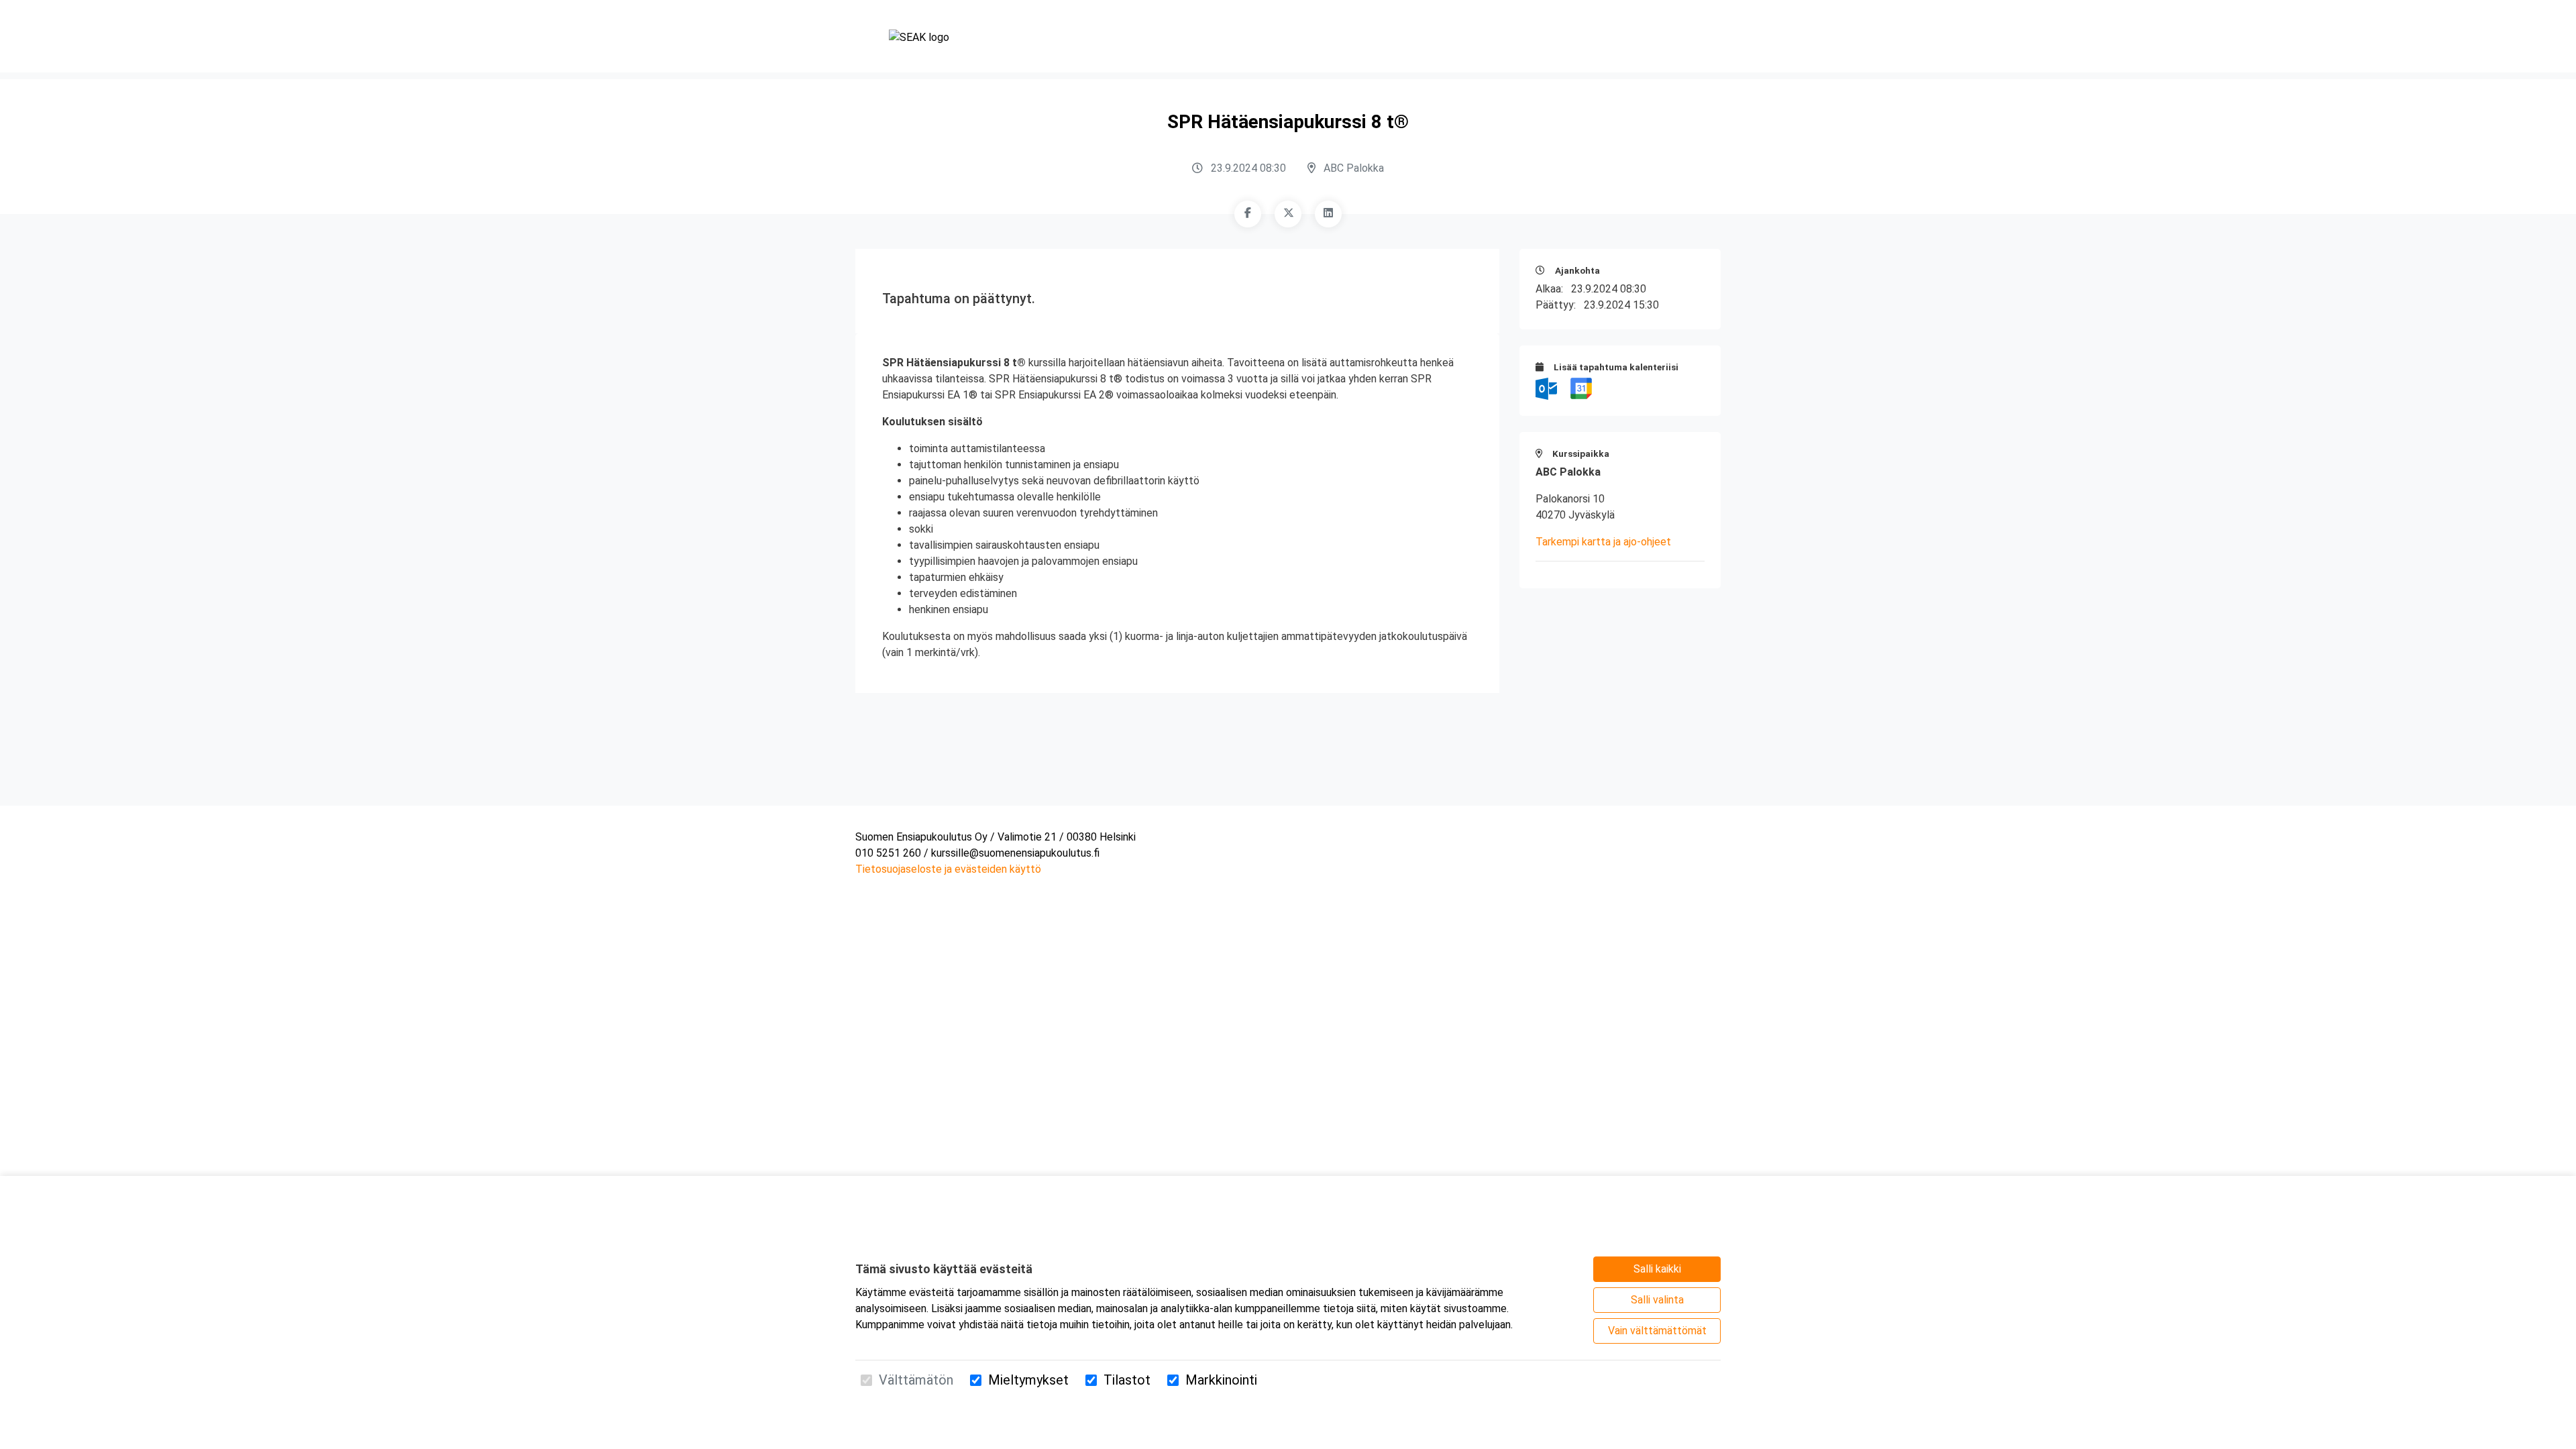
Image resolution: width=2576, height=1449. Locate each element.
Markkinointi (1221, 1380)
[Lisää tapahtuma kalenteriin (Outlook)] (1548, 388)
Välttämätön (916, 1380)
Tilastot (1127, 1380)
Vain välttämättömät (1657, 1331)
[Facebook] (1248, 214)
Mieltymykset (1028, 1380)
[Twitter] (1288, 214)
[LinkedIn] (1328, 214)
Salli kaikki (1657, 1269)
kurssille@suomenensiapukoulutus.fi (1015, 853)
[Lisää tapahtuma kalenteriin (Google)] (1581, 388)
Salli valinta (1657, 1300)
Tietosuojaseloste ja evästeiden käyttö (948, 869)
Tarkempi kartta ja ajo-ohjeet (1603, 542)
